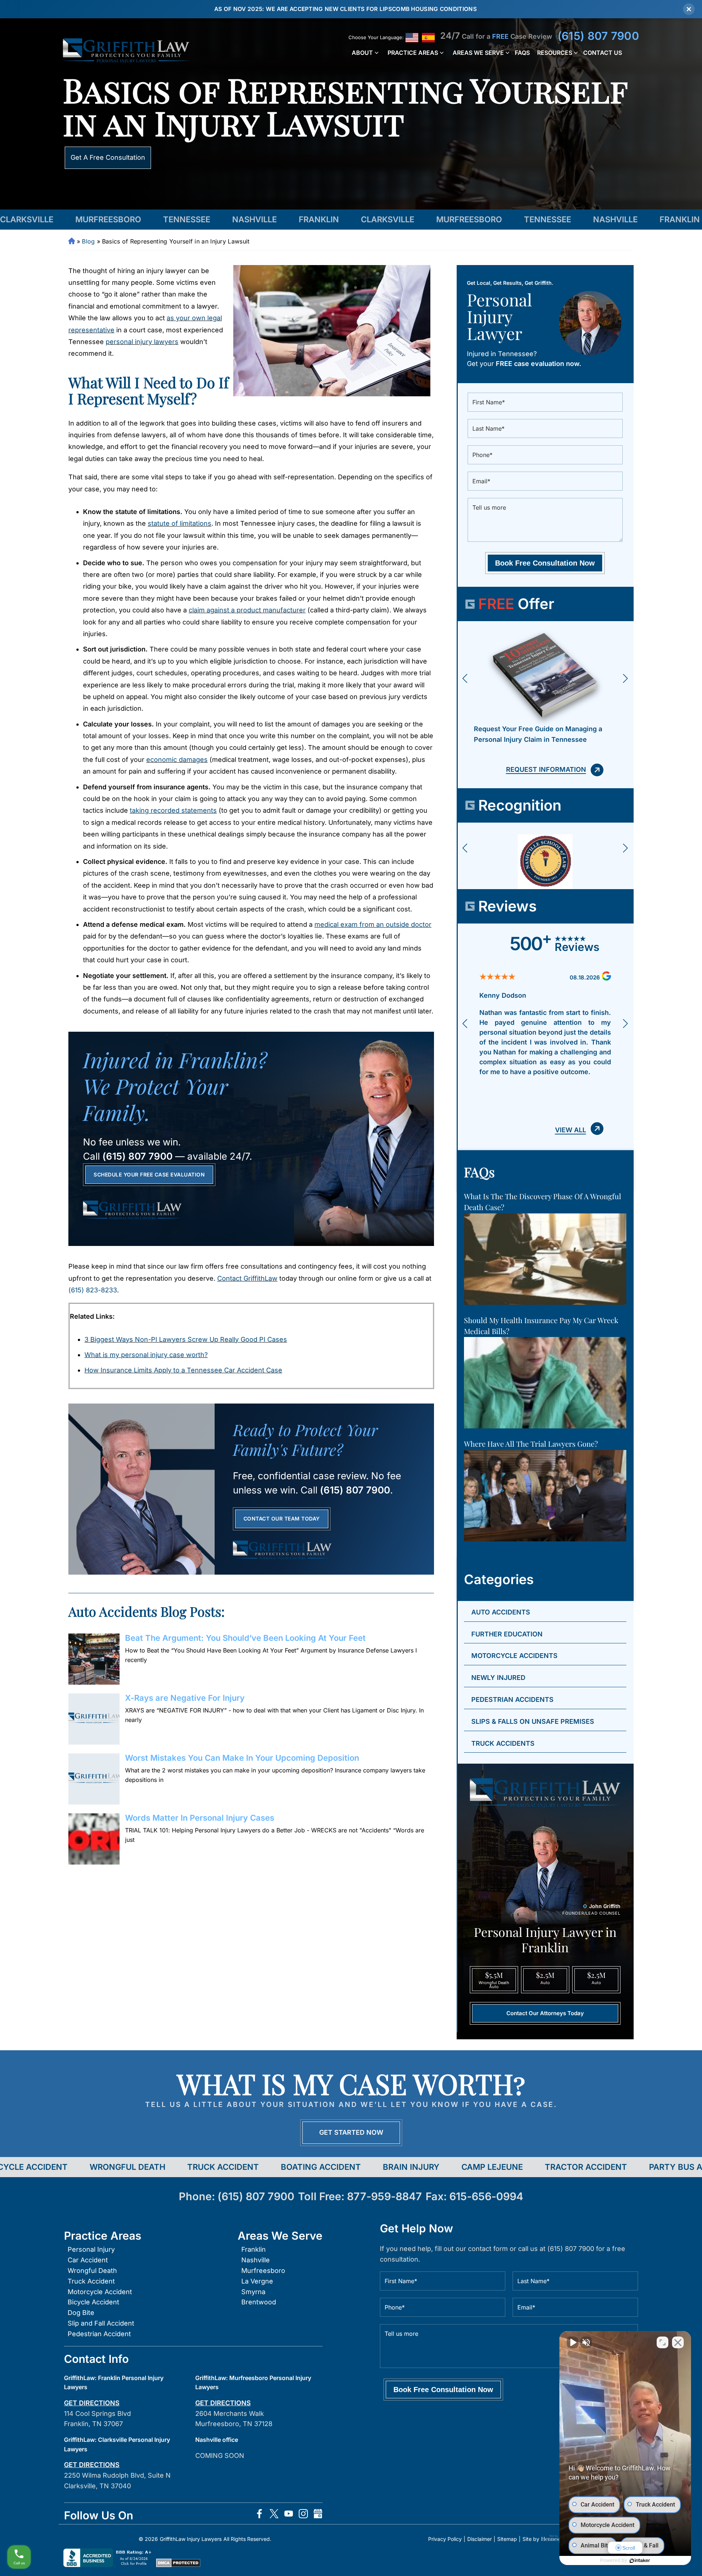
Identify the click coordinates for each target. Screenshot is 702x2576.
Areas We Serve (478, 53)
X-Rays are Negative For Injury (185, 1698)
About (362, 53)
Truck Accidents (503, 1743)
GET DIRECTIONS (92, 2403)
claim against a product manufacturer (247, 610)
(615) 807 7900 (598, 36)
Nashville (256, 2260)
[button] (465, 678)
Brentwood (259, 2302)
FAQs (522, 53)
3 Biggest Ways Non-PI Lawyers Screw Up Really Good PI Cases (186, 1339)
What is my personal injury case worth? (146, 1355)
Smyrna (253, 2292)
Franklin (254, 2249)
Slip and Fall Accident (101, 2323)
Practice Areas (413, 53)
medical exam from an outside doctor (373, 924)
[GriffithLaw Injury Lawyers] (126, 51)
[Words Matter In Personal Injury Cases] (94, 1839)
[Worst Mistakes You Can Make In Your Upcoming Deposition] (94, 1779)
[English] (412, 38)
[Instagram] (303, 2515)
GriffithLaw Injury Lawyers (191, 2539)
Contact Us (603, 53)
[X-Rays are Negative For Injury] (94, 1719)
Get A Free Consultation (108, 157)
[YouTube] (289, 2515)
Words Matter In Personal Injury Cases (200, 1818)
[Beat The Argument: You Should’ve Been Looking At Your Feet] (94, 1659)
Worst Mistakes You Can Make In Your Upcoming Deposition (242, 1758)
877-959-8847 (384, 2196)
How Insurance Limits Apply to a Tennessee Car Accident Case (183, 1370)
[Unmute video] (573, 2342)
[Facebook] (259, 2515)
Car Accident (88, 2260)
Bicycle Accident (93, 2302)
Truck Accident (91, 2281)
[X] (274, 2515)
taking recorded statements (173, 810)
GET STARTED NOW (351, 2132)
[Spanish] (428, 38)
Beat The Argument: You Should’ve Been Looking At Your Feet (245, 1638)
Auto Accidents (501, 1612)
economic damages (177, 760)
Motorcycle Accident (100, 2292)
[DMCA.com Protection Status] (178, 2565)
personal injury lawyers (142, 342)
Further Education (507, 1634)
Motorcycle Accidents (514, 1656)
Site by (531, 2539)
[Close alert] (689, 9)
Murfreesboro (263, 2271)
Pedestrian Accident (99, 2334)
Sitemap (507, 2539)
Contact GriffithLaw (247, 1278)
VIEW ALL (571, 1130)
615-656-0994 (486, 2196)
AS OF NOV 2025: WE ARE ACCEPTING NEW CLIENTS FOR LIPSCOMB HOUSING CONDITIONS (346, 9)
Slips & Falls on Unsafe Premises (533, 1721)
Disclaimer (480, 2539)
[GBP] (318, 2515)
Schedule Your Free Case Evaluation (149, 1174)
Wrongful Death (92, 2271)
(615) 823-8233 (93, 1290)
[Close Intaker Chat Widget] (678, 2342)
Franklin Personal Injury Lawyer (72, 241)
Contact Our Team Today (282, 1519)
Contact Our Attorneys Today (545, 2013)
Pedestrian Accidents (512, 1699)
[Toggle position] (663, 2342)
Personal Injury (91, 2249)
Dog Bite (81, 2313)
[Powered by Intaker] (640, 2561)
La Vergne (257, 2281)
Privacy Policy (445, 2539)
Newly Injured (498, 1678)
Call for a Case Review (496, 36)
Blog (88, 241)
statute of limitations (180, 523)
